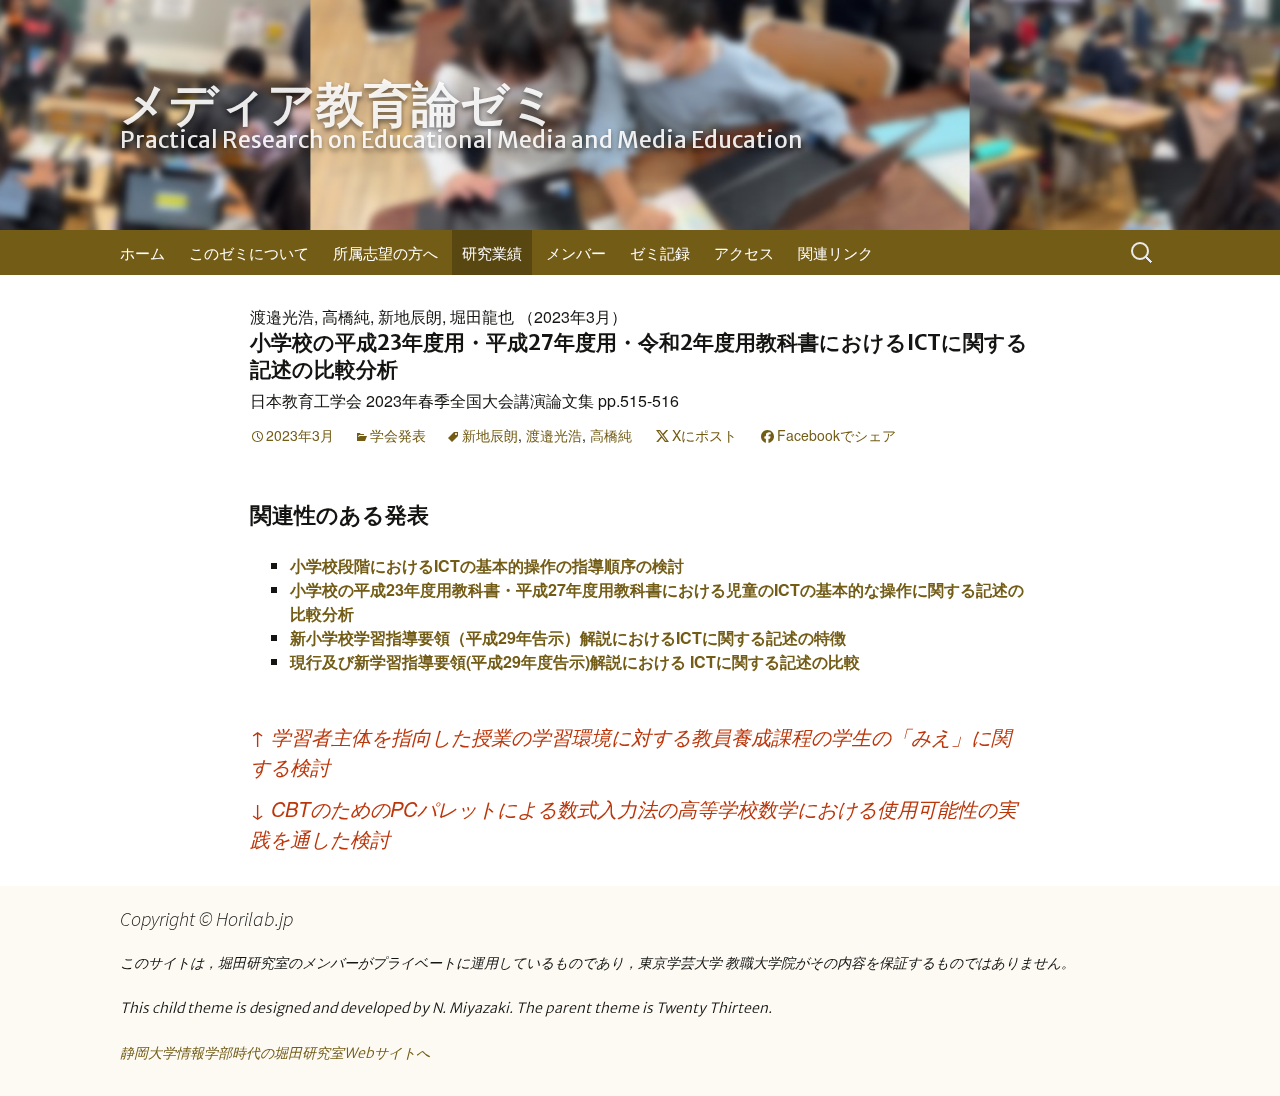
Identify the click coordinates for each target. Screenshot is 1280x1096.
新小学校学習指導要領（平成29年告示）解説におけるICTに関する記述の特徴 (568, 637)
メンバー (576, 252)
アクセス (744, 252)
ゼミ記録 (660, 252)
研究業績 (492, 252)
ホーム (142, 252)
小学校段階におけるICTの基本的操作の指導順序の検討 (487, 565)
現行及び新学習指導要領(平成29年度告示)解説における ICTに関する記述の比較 (575, 661)
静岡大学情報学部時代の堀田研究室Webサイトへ (275, 1053)
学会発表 (398, 435)
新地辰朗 (490, 435)
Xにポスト (704, 435)
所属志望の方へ (385, 252)
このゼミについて (249, 252)
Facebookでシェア (836, 435)
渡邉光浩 (554, 435)
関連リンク (835, 252)
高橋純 (611, 435)
